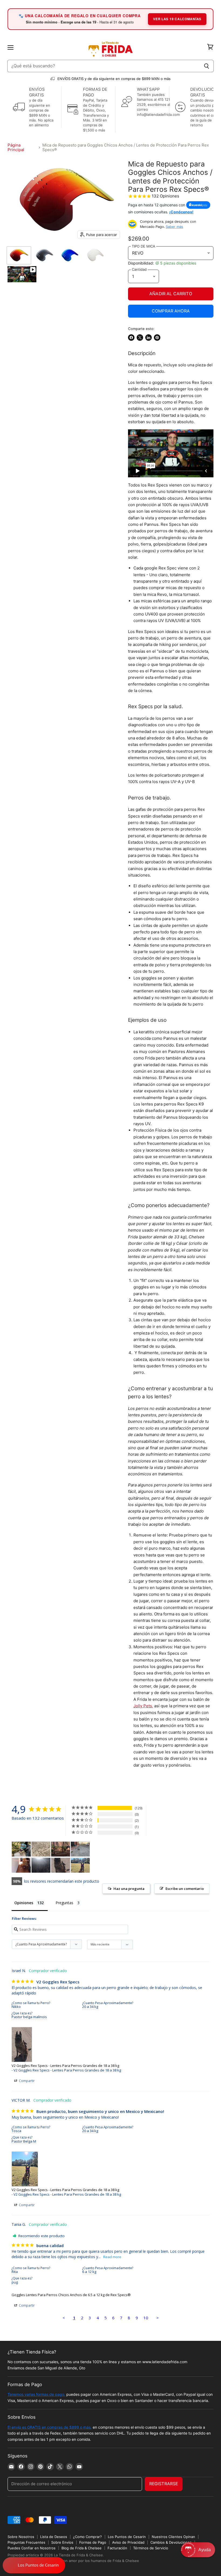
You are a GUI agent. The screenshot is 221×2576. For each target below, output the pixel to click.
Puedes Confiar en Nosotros (32, 2548)
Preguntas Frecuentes (26, 2542)
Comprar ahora (171, 311)
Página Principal (16, 147)
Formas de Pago (93, 2542)
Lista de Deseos (54, 2537)
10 (146, 2318)
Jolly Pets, (143, 1706)
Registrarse (164, 2484)
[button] (198, 2550)
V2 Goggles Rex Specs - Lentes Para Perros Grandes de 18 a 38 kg (65, 2066)
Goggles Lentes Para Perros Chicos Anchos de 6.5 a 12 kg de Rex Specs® (71, 2295)
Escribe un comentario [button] (185, 1889)
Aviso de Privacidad (128, 2542)
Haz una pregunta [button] (129, 1889)
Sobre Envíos (62, 2542)
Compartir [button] (26, 2081)
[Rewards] (34, 2565)
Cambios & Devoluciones (171, 2542)
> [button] (158, 2318)
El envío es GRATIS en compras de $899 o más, (50, 2427)
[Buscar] (207, 66)
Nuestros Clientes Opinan (173, 2537)
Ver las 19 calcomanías (177, 19)
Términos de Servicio (151, 2548)
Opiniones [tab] (24, 1903)
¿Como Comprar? (87, 2537)
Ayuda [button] (205, 2550)
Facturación (117, 2548)
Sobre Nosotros (21, 2537)
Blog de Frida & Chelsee (82, 2548)
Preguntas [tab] (64, 1903)
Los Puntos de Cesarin (127, 2537)
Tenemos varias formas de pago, (36, 2394)
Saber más (175, 227)
